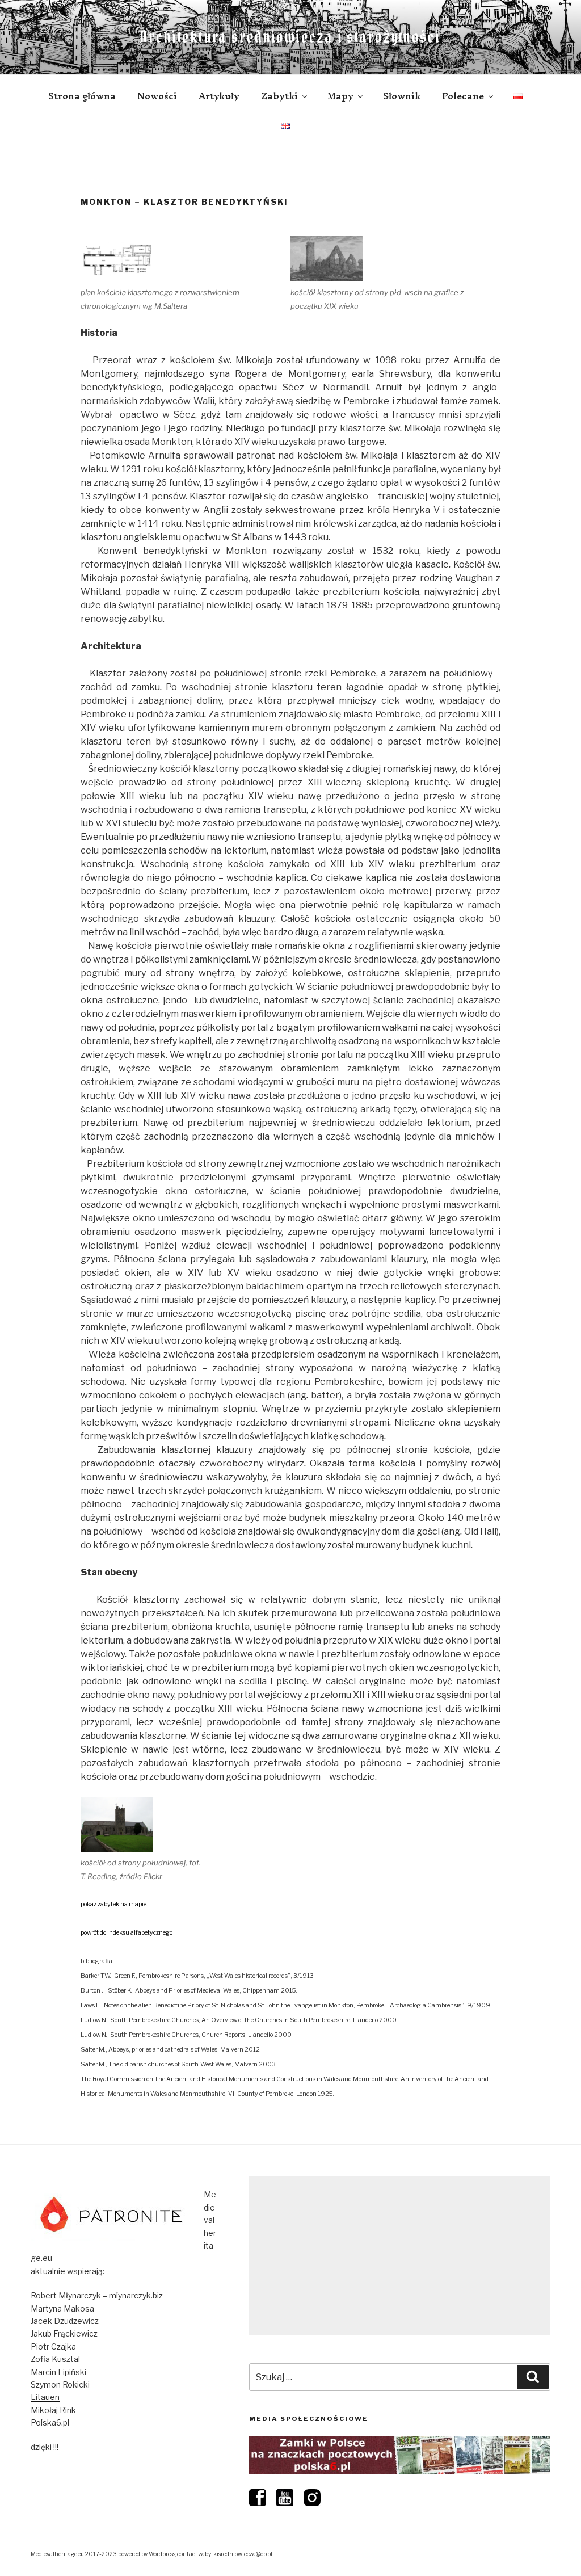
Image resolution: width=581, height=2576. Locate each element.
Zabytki (279, 96)
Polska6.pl (50, 2422)
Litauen (45, 2397)
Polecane (463, 96)
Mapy (340, 96)
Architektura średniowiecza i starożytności (290, 37)
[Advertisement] (400, 2256)
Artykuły (219, 96)
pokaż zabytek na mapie (113, 1904)
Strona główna (82, 96)
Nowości (157, 96)
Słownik (402, 96)
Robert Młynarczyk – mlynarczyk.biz (97, 2295)
